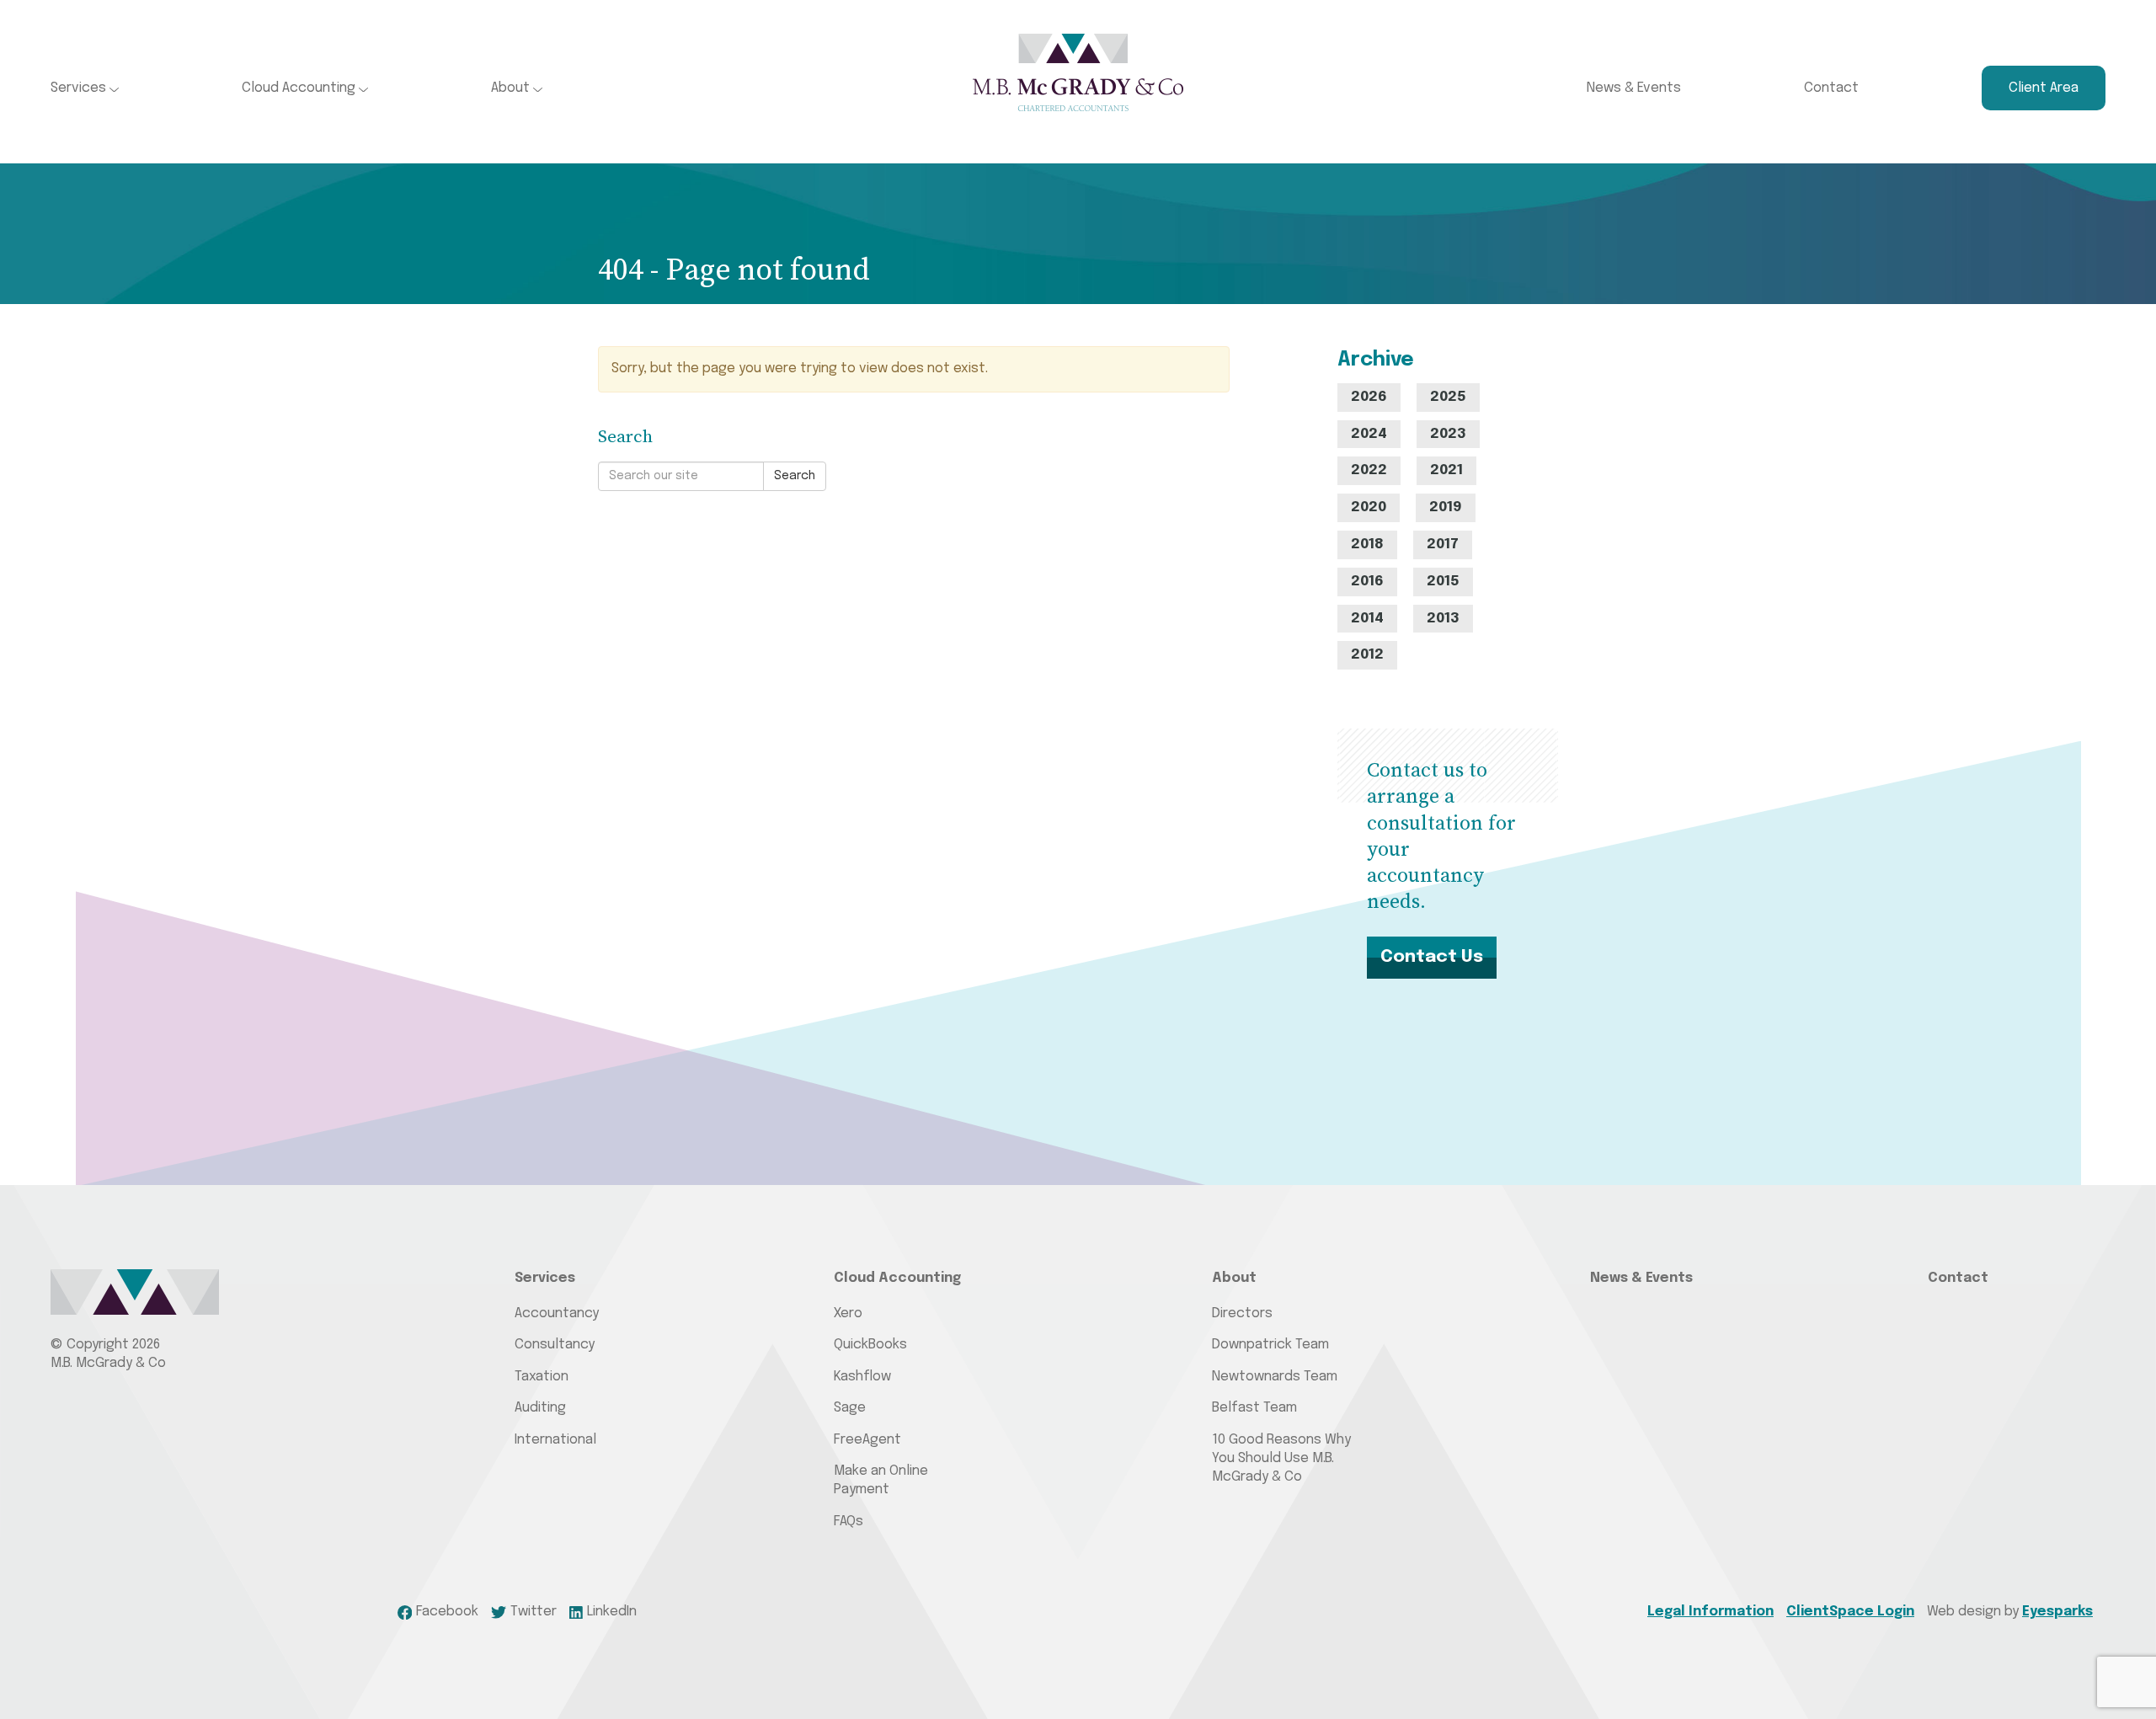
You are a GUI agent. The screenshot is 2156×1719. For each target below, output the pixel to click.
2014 (1367, 619)
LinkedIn (612, 1612)
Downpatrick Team (1270, 1345)
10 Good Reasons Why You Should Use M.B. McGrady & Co (1281, 1459)
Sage (850, 1408)
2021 (1446, 470)
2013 (1443, 619)
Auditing (540, 1408)
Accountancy (557, 1313)
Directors (1242, 1313)
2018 (1367, 545)
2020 (1369, 507)
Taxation (542, 1377)
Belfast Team (1254, 1408)
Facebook (447, 1612)
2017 (1443, 545)
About (512, 88)
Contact (1831, 88)
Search (795, 476)
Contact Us (1432, 957)
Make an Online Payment (881, 1480)
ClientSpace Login (1850, 1612)
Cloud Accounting (300, 88)
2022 (1369, 470)
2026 (1369, 397)
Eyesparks (2057, 1612)
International (555, 1440)
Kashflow (862, 1377)
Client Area (2044, 88)
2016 (1367, 582)
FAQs (849, 1521)
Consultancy (555, 1345)
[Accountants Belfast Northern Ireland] (1078, 72)
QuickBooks (870, 1345)
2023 (1448, 434)
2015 (1443, 582)
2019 (1446, 507)
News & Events (1634, 88)
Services (80, 88)
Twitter (534, 1612)
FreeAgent (867, 1440)
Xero (848, 1313)
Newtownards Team (1275, 1377)
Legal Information (1710, 1612)
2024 (1369, 434)
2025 (1448, 397)
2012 (1367, 655)
